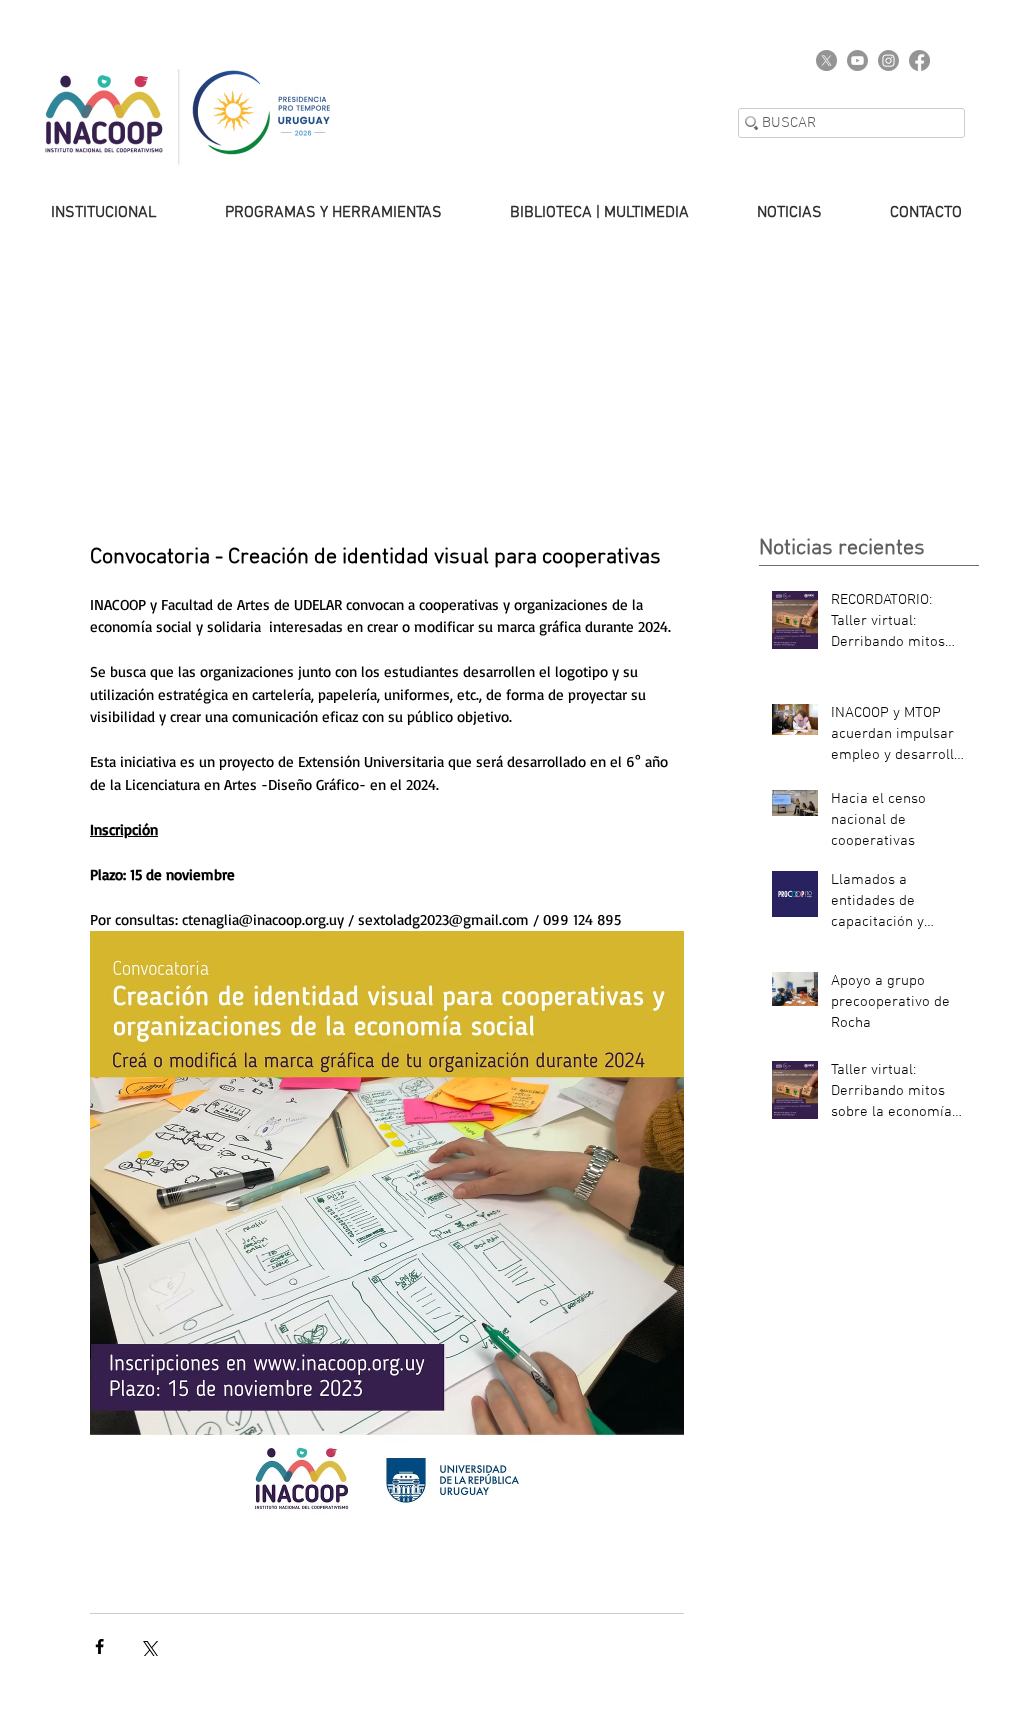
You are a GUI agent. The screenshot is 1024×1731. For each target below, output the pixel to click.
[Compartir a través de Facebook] (99, 1646)
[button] (314, 213)
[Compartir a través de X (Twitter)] (148, 1646)
